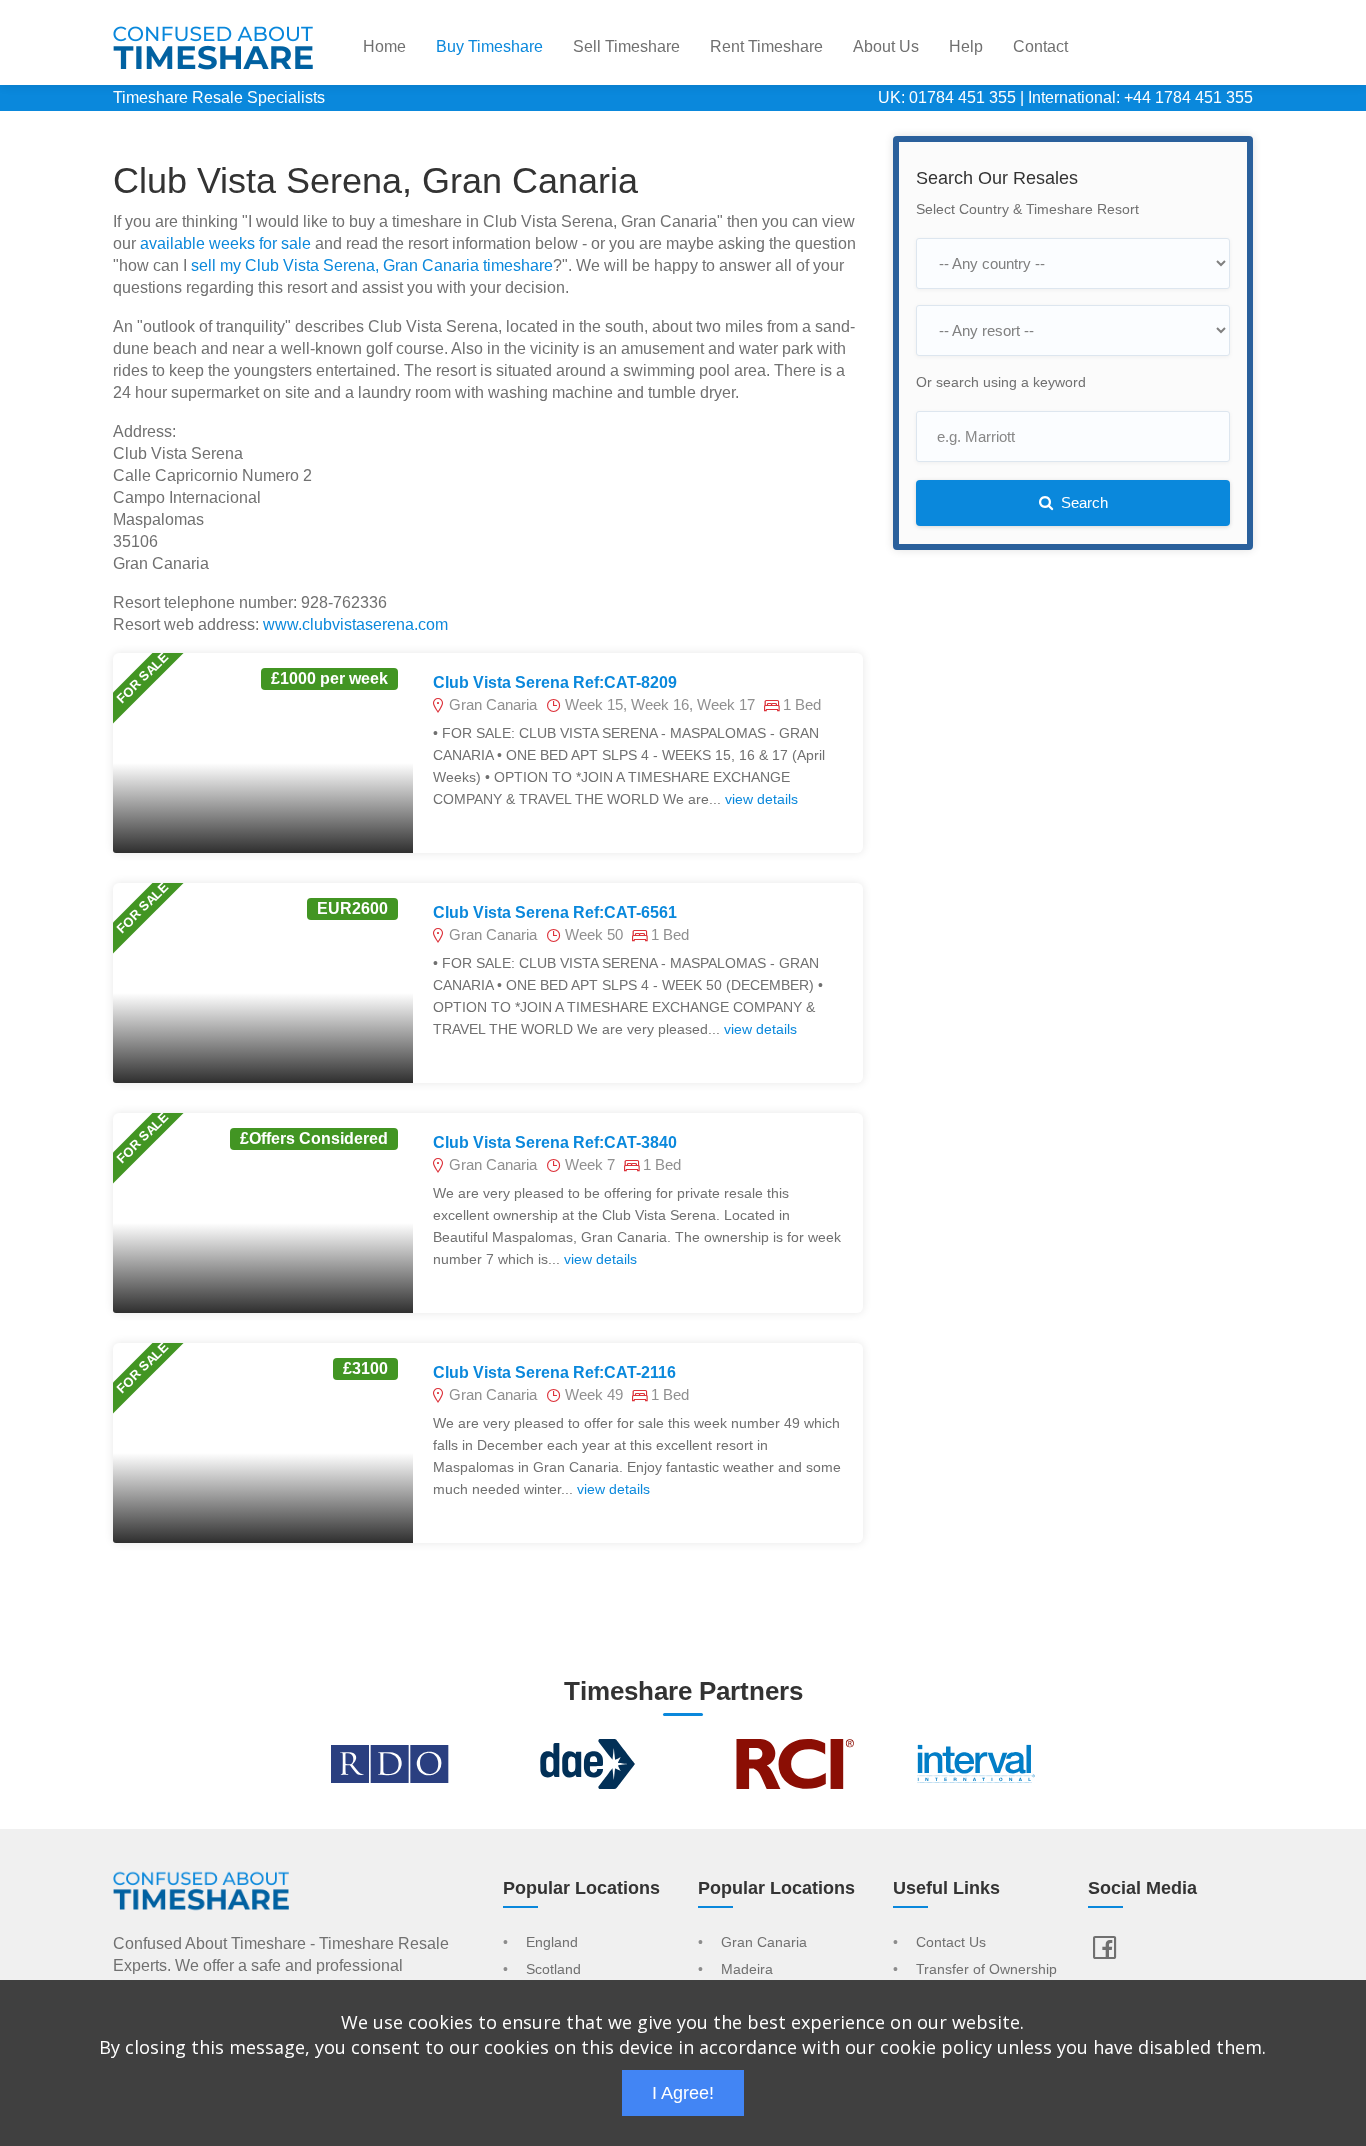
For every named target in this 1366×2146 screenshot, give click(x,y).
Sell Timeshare (626, 46)
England (552, 1943)
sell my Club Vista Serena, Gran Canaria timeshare (372, 265)
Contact (1040, 46)
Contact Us (951, 1943)
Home (384, 46)
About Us (886, 46)
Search (1082, 502)
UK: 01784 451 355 (947, 97)
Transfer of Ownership (986, 1970)
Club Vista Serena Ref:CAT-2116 (554, 1372)
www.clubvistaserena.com (355, 624)
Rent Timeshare (766, 46)
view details (761, 799)
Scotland (553, 1970)
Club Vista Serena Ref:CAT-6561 (555, 912)
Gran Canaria (764, 1943)
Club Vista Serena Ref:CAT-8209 (555, 682)
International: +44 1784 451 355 (1140, 97)
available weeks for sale (225, 243)
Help (966, 46)
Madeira (747, 1970)
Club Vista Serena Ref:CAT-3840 (555, 1142)
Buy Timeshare (489, 46)
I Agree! (683, 2093)
